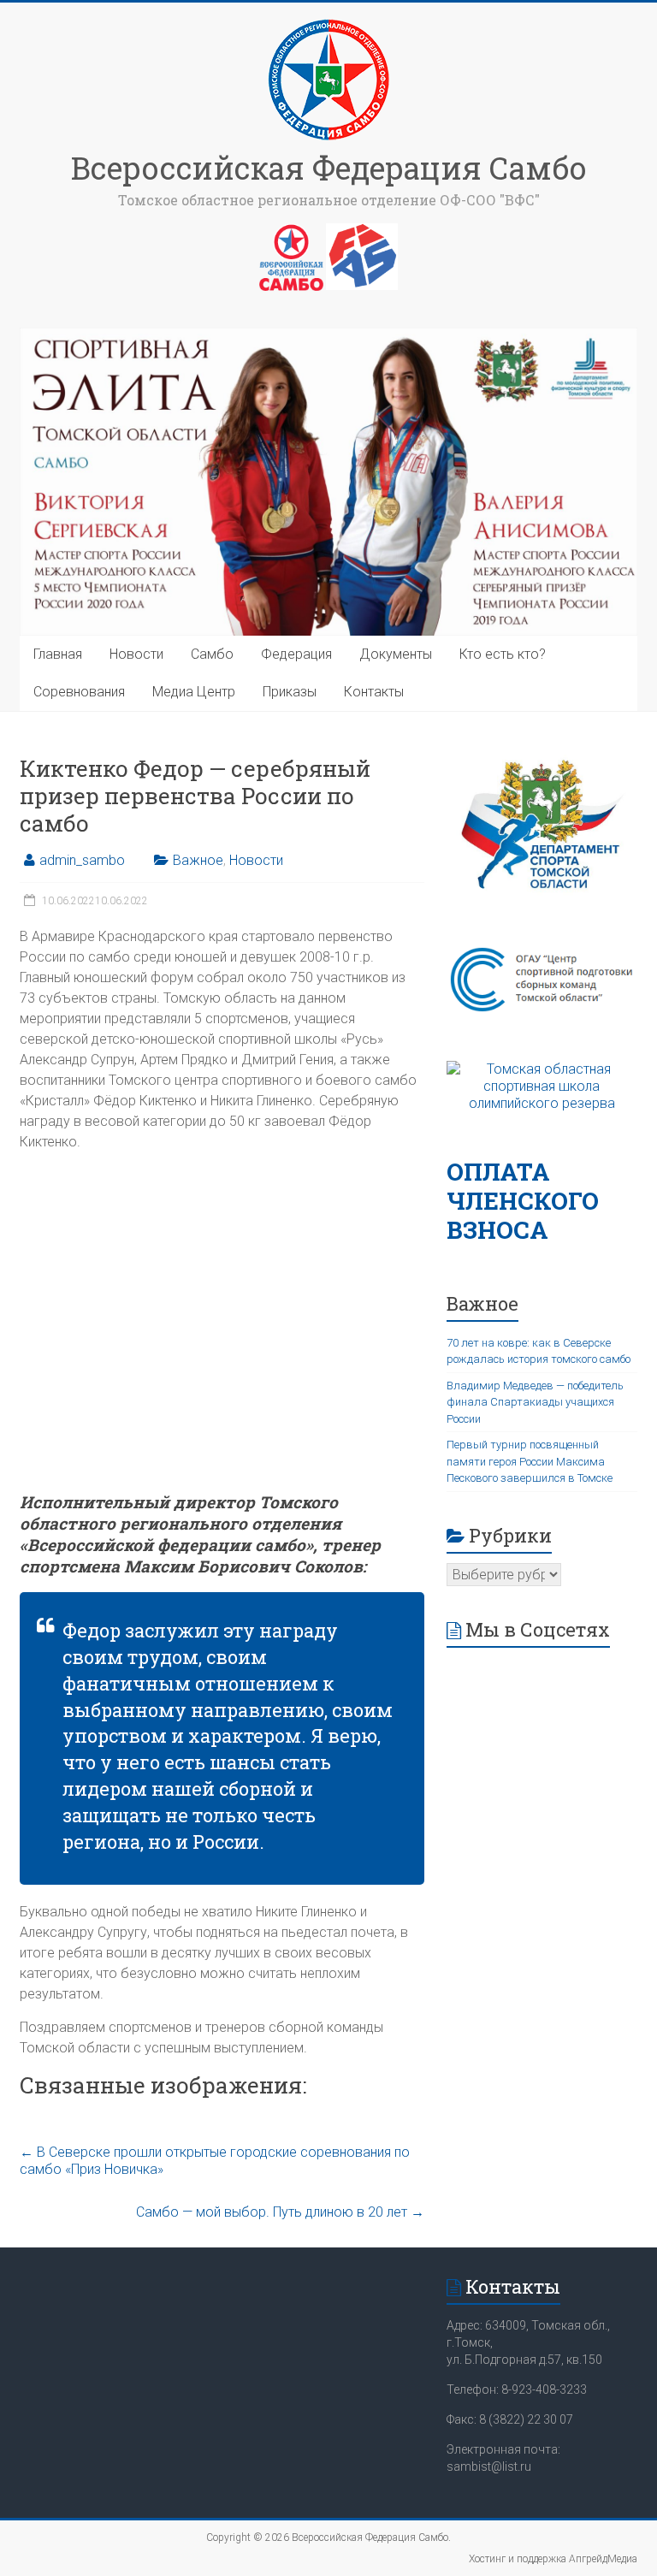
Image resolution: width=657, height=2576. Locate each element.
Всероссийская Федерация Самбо (329, 168)
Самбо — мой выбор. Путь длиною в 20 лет (280, 2212)
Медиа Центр (194, 692)
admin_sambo (82, 860)
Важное (198, 860)
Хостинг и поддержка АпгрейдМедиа (553, 2559)
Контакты (374, 692)
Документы (396, 654)
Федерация (296, 654)
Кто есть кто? (503, 654)
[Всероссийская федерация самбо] (291, 232)
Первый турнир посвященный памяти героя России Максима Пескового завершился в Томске (530, 1461)
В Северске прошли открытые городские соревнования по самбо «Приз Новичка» (215, 2161)
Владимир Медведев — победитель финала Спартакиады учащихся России (535, 1402)
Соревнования (79, 692)
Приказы (290, 692)
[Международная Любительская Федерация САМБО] (362, 232)
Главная (58, 654)
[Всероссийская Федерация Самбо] (328, 24)
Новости (136, 654)
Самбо (212, 654)
